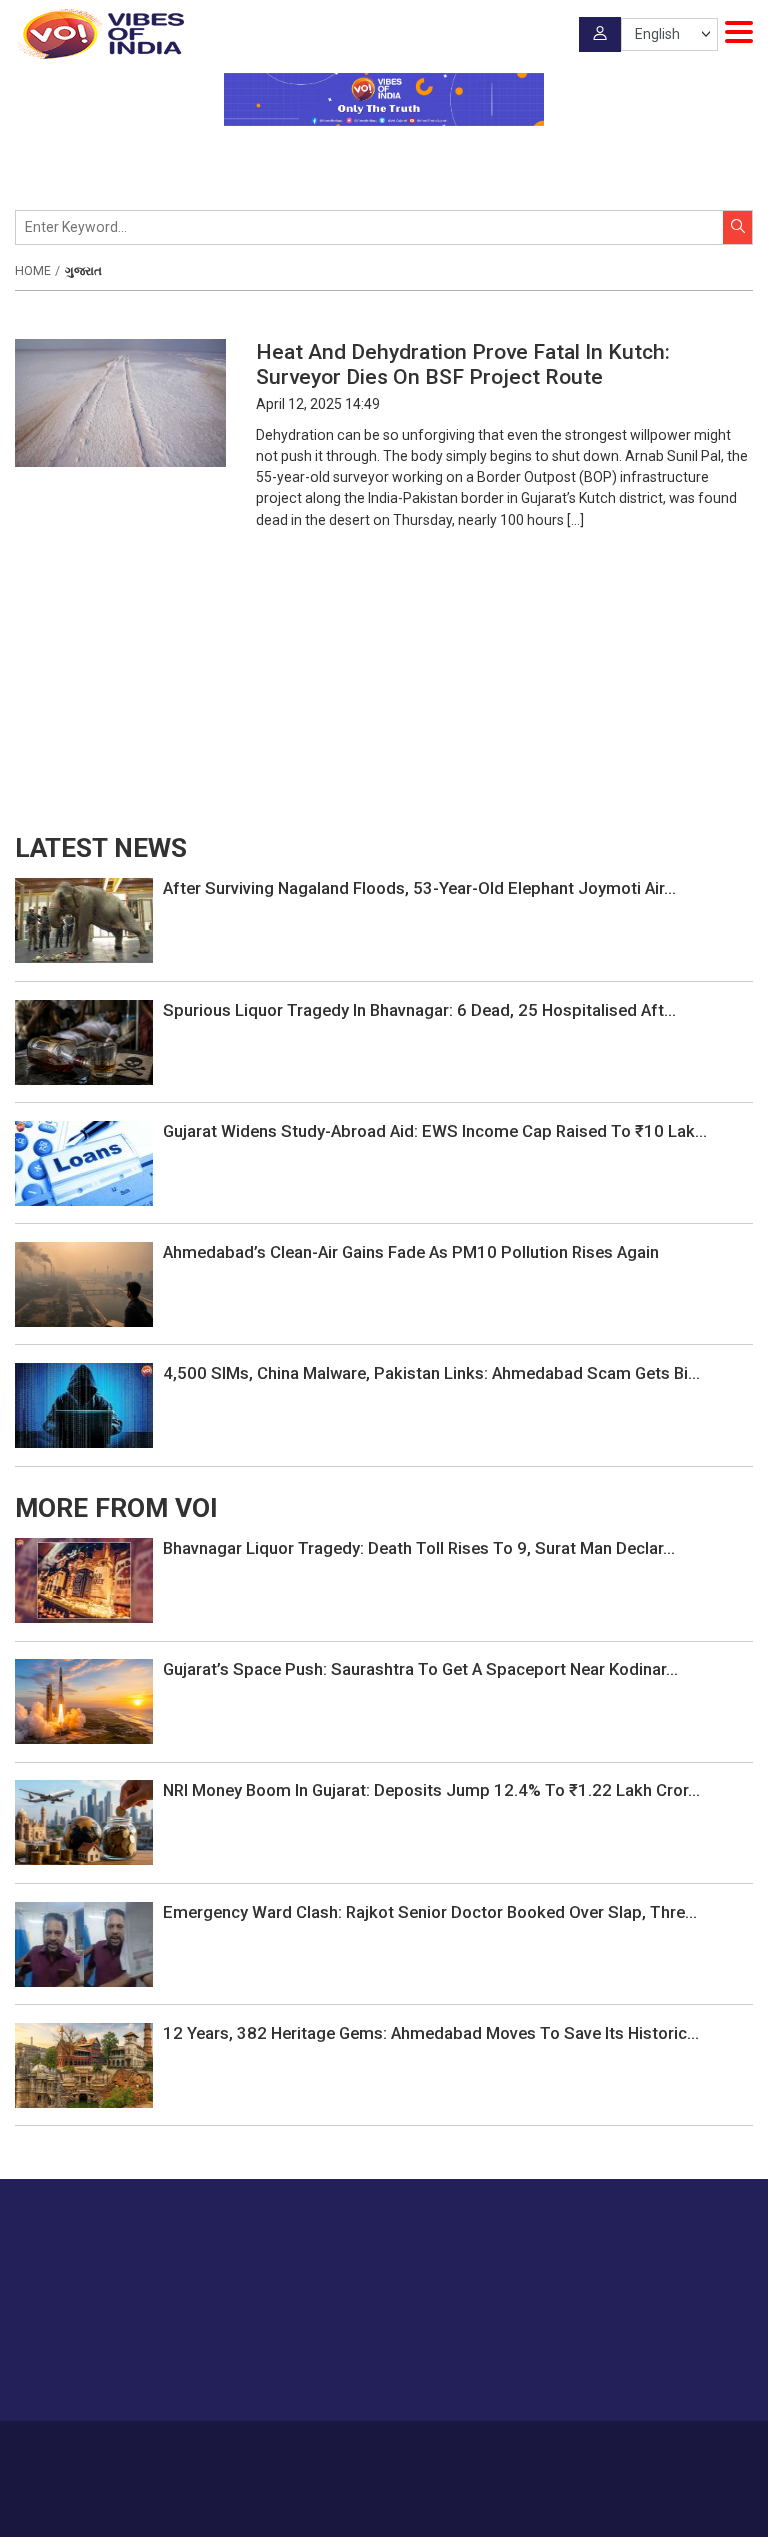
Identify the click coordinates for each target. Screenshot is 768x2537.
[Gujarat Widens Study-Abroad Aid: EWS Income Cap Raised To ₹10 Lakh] (84, 1162)
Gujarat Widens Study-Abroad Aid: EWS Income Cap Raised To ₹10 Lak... (435, 1131)
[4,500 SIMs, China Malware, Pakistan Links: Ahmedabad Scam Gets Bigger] (84, 1404)
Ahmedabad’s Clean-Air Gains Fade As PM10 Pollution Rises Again (411, 1252)
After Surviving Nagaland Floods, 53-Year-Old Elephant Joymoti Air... (419, 888)
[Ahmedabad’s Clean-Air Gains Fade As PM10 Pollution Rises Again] (84, 1283)
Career (224, 2450)
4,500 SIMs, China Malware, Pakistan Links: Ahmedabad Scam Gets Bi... (431, 1373)
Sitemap (589, 2450)
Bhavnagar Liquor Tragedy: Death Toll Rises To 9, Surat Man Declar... (419, 1548)
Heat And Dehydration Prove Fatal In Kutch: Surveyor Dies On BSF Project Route (463, 364)
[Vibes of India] (99, 34)
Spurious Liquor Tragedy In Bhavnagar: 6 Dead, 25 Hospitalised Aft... (419, 1010)
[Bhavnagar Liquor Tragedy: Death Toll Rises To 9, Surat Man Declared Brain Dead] (84, 1579)
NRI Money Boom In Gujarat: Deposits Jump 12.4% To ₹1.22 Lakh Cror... (431, 1790)
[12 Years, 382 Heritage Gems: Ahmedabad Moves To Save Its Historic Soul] (84, 2064)
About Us (284, 2450)
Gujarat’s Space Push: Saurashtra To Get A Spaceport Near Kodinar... (420, 1669)
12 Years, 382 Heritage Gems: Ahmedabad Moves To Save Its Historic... (431, 2033)
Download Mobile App (384, 2507)
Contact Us (357, 2450)
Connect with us (653, 2366)
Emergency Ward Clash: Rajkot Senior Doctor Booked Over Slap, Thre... (430, 1912)
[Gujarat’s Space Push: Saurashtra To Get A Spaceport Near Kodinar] (84, 1700)
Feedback (431, 2450)
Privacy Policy (512, 2450)
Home (33, 271)
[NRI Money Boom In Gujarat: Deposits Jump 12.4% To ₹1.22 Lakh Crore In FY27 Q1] (84, 1822)
